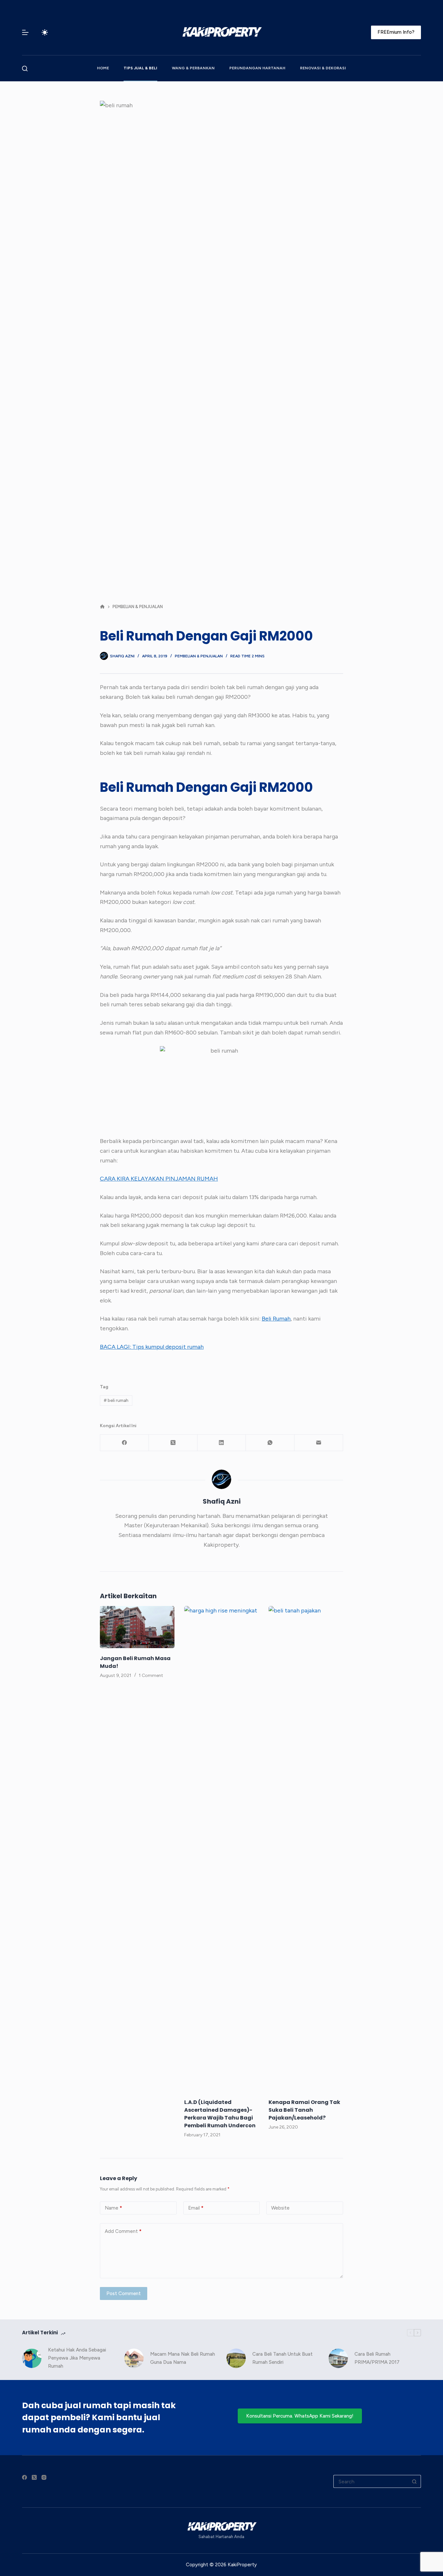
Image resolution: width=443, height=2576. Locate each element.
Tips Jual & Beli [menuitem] (140, 68)
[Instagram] (44, 2477)
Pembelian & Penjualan (199, 656)
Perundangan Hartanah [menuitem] (257, 68)
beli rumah (116, 1400)
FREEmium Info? (396, 32)
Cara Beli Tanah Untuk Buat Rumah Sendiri (282, 2358)
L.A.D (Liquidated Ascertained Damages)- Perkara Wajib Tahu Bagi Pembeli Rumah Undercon (220, 2114)
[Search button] (414, 2481)
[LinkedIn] (222, 1443)
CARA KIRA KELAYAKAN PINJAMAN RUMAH (159, 1179)
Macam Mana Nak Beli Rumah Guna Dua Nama (183, 2358)
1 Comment (151, 1675)
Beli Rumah (276, 1319)
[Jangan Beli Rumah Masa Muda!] (137, 1627)
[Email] (319, 1443)
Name (113, 2208)
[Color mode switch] (45, 32)
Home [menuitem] (103, 68)
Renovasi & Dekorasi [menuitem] (323, 68)
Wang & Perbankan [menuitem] (193, 68)
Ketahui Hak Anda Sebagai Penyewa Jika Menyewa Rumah (77, 2358)
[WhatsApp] (270, 1443)
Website (280, 2208)
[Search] (25, 69)
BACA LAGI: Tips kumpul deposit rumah (152, 1347)
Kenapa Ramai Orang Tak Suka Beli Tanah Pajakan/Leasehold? (304, 2110)
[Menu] (25, 32)
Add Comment (123, 2231)
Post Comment (124, 2293)
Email (196, 2208)
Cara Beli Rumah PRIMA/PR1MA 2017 (377, 2358)
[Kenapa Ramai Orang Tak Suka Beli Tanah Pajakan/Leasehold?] (306, 1849)
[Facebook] (125, 1443)
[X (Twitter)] (173, 1443)
